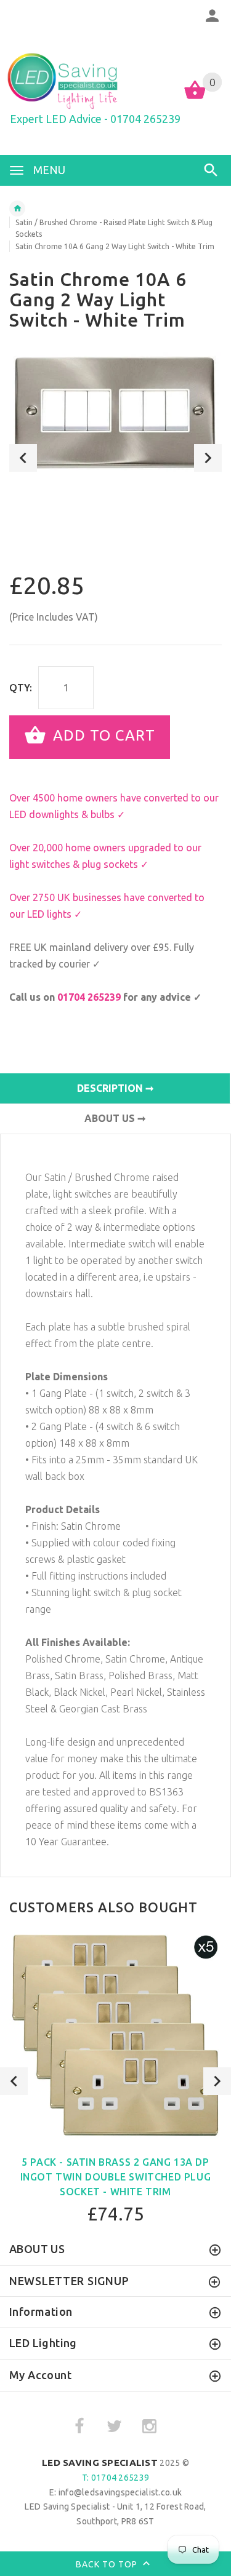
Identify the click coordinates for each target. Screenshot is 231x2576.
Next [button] (208, 458)
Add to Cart (102, 736)
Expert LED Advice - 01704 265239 (95, 119)
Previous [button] (23, 458)
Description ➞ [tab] (115, 1088)
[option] (115, 413)
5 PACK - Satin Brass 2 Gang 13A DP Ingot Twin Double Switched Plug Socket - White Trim (116, 2177)
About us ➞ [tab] (115, 1118)
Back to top (108, 2564)
